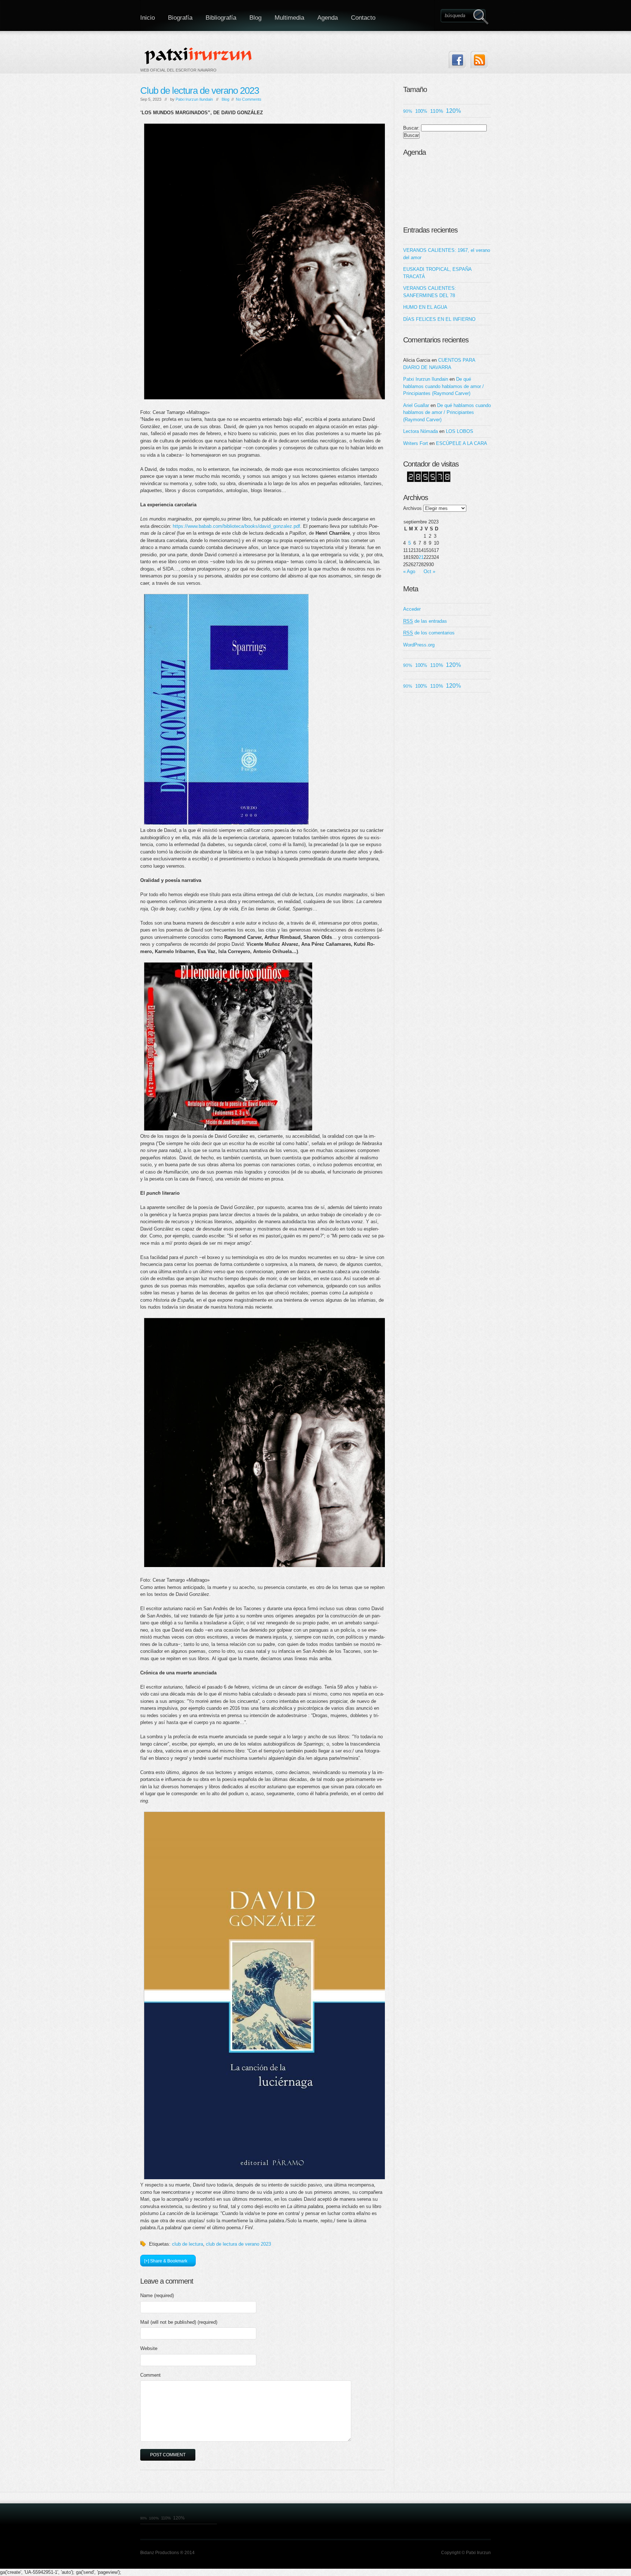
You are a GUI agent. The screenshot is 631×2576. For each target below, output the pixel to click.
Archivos (412, 508)
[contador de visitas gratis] (429, 481)
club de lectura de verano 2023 (238, 2244)
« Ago (409, 571)
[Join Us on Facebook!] (457, 60)
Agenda (328, 18)
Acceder (412, 609)
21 (421, 557)
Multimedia (289, 18)
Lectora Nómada (420, 431)
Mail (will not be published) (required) (179, 2322)
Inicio (148, 18)
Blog (255, 18)
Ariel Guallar (416, 405)
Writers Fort (416, 443)
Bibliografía (221, 18)
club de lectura (188, 2244)
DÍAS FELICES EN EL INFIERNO (439, 319)
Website (149, 2348)
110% (437, 111)
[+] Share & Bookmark (166, 2261)
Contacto (363, 18)
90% (408, 111)
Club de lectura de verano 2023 (200, 91)
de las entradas (425, 621)
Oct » (429, 571)
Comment (150, 2375)
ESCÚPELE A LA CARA (462, 443)
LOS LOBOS (460, 431)
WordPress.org (419, 645)
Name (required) (157, 2295)
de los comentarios (429, 633)
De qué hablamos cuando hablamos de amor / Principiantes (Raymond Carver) (443, 386)
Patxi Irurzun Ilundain (194, 99)
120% (453, 111)
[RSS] (479, 60)
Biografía (180, 18)
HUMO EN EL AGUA (425, 307)
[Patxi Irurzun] (199, 55)
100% (421, 111)
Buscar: (411, 128)
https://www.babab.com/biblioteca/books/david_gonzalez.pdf (236, 526)
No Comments (249, 99)
